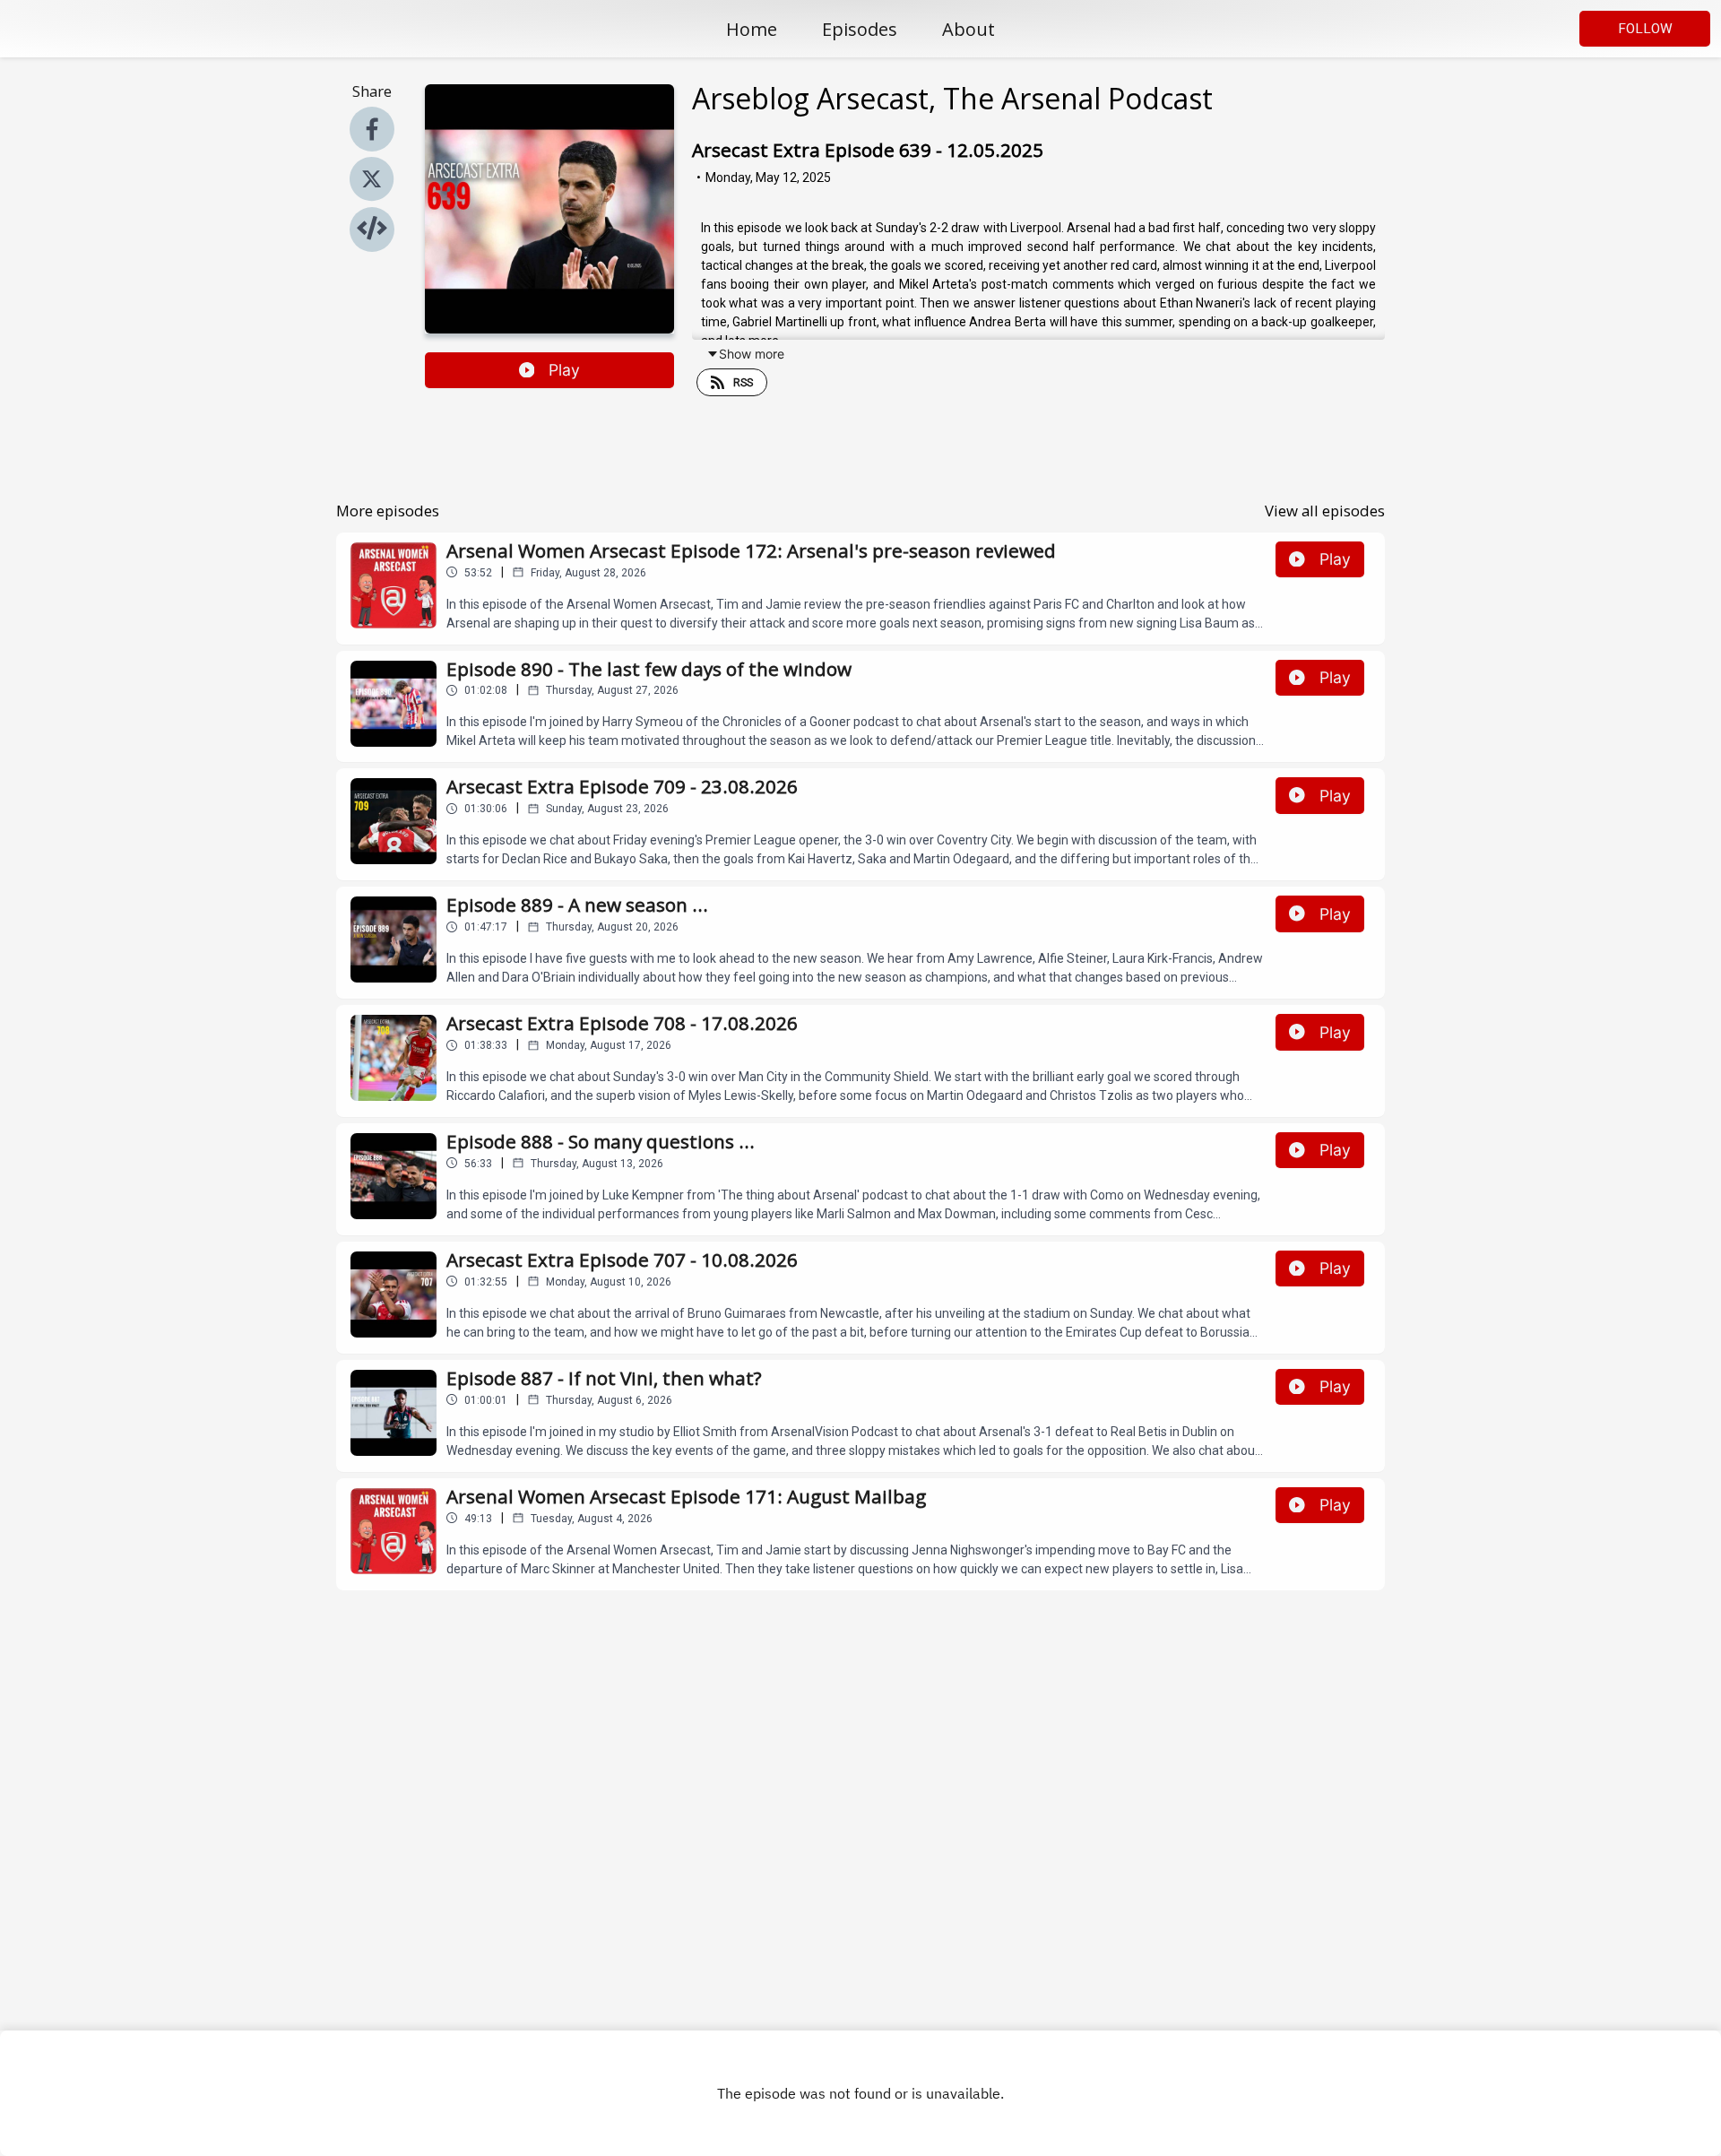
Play (564, 370)
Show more (752, 354)
